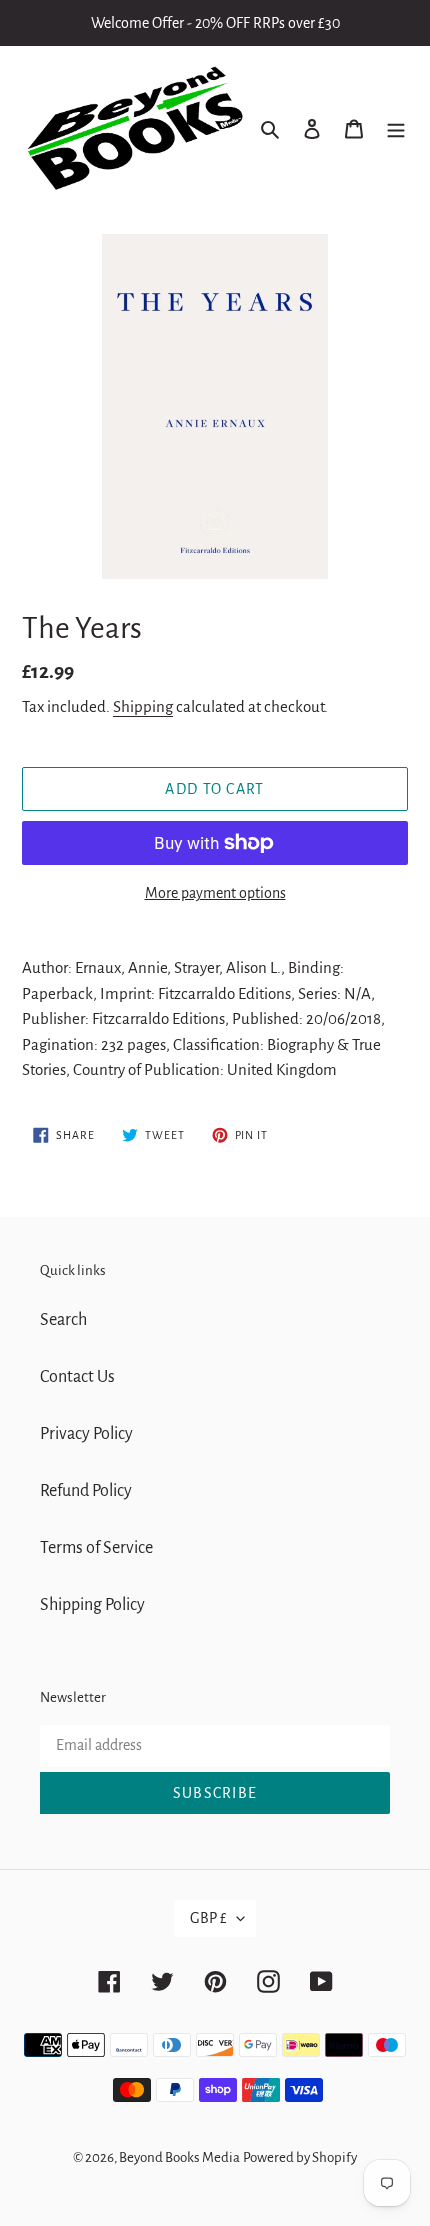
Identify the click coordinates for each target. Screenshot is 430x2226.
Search (63, 1320)
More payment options (215, 893)
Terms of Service (96, 1548)
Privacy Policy (86, 1434)
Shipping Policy (92, 1605)
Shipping (143, 706)
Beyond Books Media (179, 2157)
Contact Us (77, 1377)
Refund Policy (86, 1491)
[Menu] (396, 128)
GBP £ (208, 1918)
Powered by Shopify (300, 2157)
